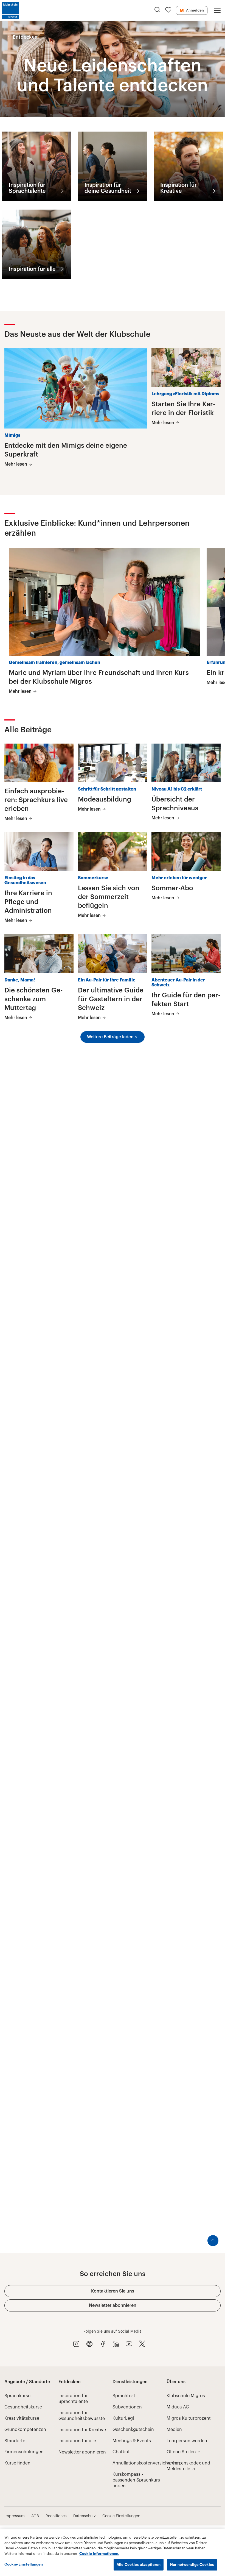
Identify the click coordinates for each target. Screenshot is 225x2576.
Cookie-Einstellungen (24, 2564)
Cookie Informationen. (99, 2554)
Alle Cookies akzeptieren (139, 2565)
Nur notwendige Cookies (192, 2565)
